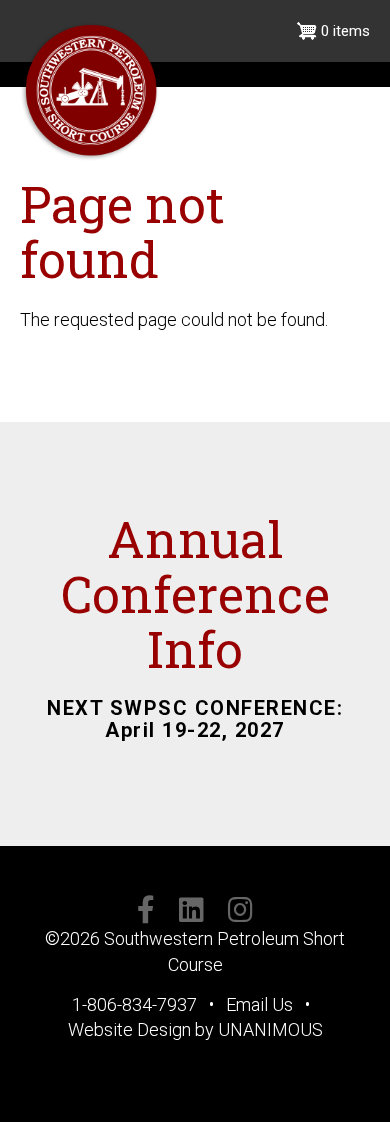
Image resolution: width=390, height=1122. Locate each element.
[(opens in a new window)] (146, 913)
